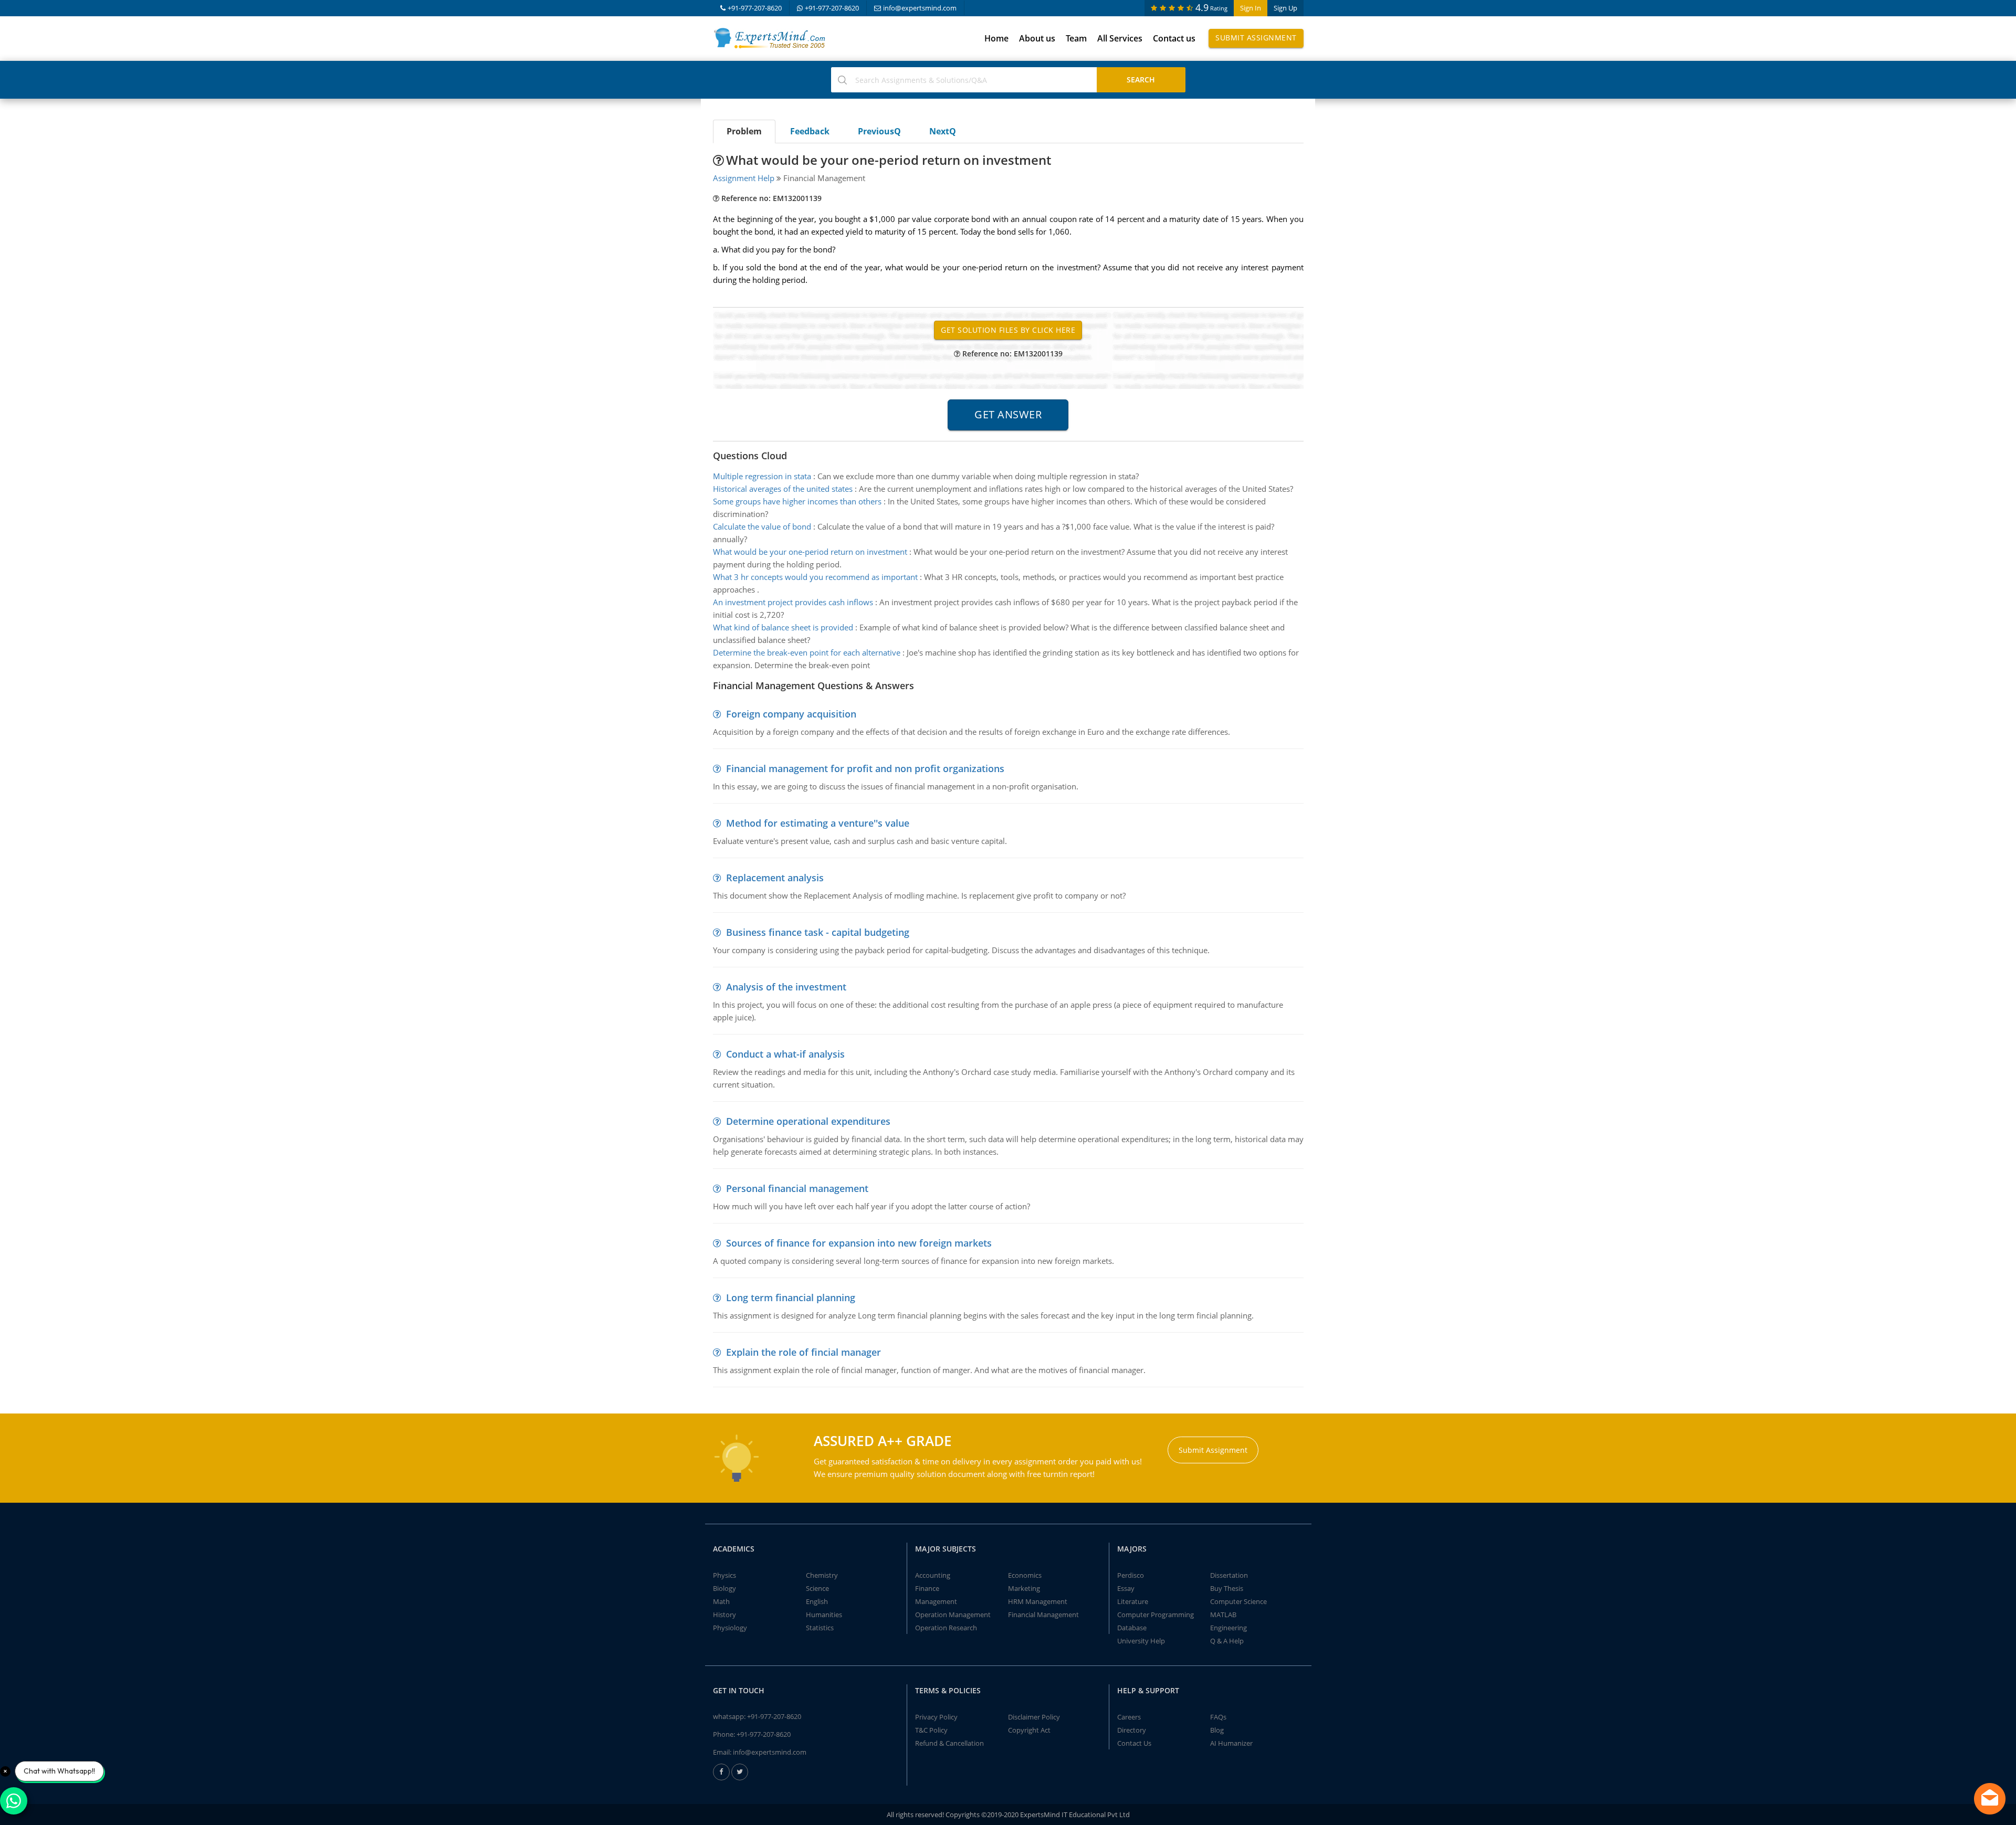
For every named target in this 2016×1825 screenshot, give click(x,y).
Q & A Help (1227, 1641)
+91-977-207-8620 (755, 8)
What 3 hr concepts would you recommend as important (815, 577)
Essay (1126, 1588)
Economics (1025, 1575)
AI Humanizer (1231, 1743)
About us (1037, 38)
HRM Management (1038, 1601)
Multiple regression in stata (762, 476)
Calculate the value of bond (762, 526)
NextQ (943, 131)
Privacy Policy (936, 1717)
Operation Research (946, 1628)
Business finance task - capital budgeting (818, 932)
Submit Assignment (1256, 38)
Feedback (810, 131)
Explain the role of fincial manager (804, 1352)
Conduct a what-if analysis (785, 1054)
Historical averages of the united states (783, 489)
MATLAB (1223, 1615)
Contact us (1174, 38)
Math (721, 1601)
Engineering (1228, 1628)
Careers (1129, 1717)
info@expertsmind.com (920, 8)
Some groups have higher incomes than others (797, 501)
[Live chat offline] (1990, 1799)
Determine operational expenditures (808, 1121)
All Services (1120, 38)
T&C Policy (931, 1730)
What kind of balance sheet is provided (783, 627)
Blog (1217, 1730)
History (724, 1615)
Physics (724, 1575)
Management (936, 1601)
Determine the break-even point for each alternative (807, 652)
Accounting (933, 1575)
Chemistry (822, 1575)
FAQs (1218, 1717)
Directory (1132, 1730)
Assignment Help (744, 178)
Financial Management (1043, 1615)
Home (996, 38)
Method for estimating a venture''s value (818, 823)
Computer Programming (1156, 1615)
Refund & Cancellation (949, 1743)
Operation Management (953, 1615)
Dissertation (1229, 1575)
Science (817, 1588)
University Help (1141, 1641)
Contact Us (1134, 1743)
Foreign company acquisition (791, 714)
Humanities (824, 1615)
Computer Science (1238, 1601)
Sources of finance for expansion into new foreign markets (859, 1243)
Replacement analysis (775, 878)
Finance (927, 1588)
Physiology (730, 1628)
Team (1076, 38)
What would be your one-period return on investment (810, 552)
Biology (724, 1588)
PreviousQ (879, 131)
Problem (744, 131)
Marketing (1024, 1588)
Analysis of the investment (786, 987)
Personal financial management (797, 1188)
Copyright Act (1029, 1730)
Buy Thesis (1227, 1588)
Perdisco (1131, 1575)
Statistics (820, 1628)
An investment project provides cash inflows (793, 602)
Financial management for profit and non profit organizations (865, 768)
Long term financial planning (791, 1297)
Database (1132, 1628)
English (817, 1601)
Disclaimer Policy (1034, 1717)
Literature (1133, 1601)
